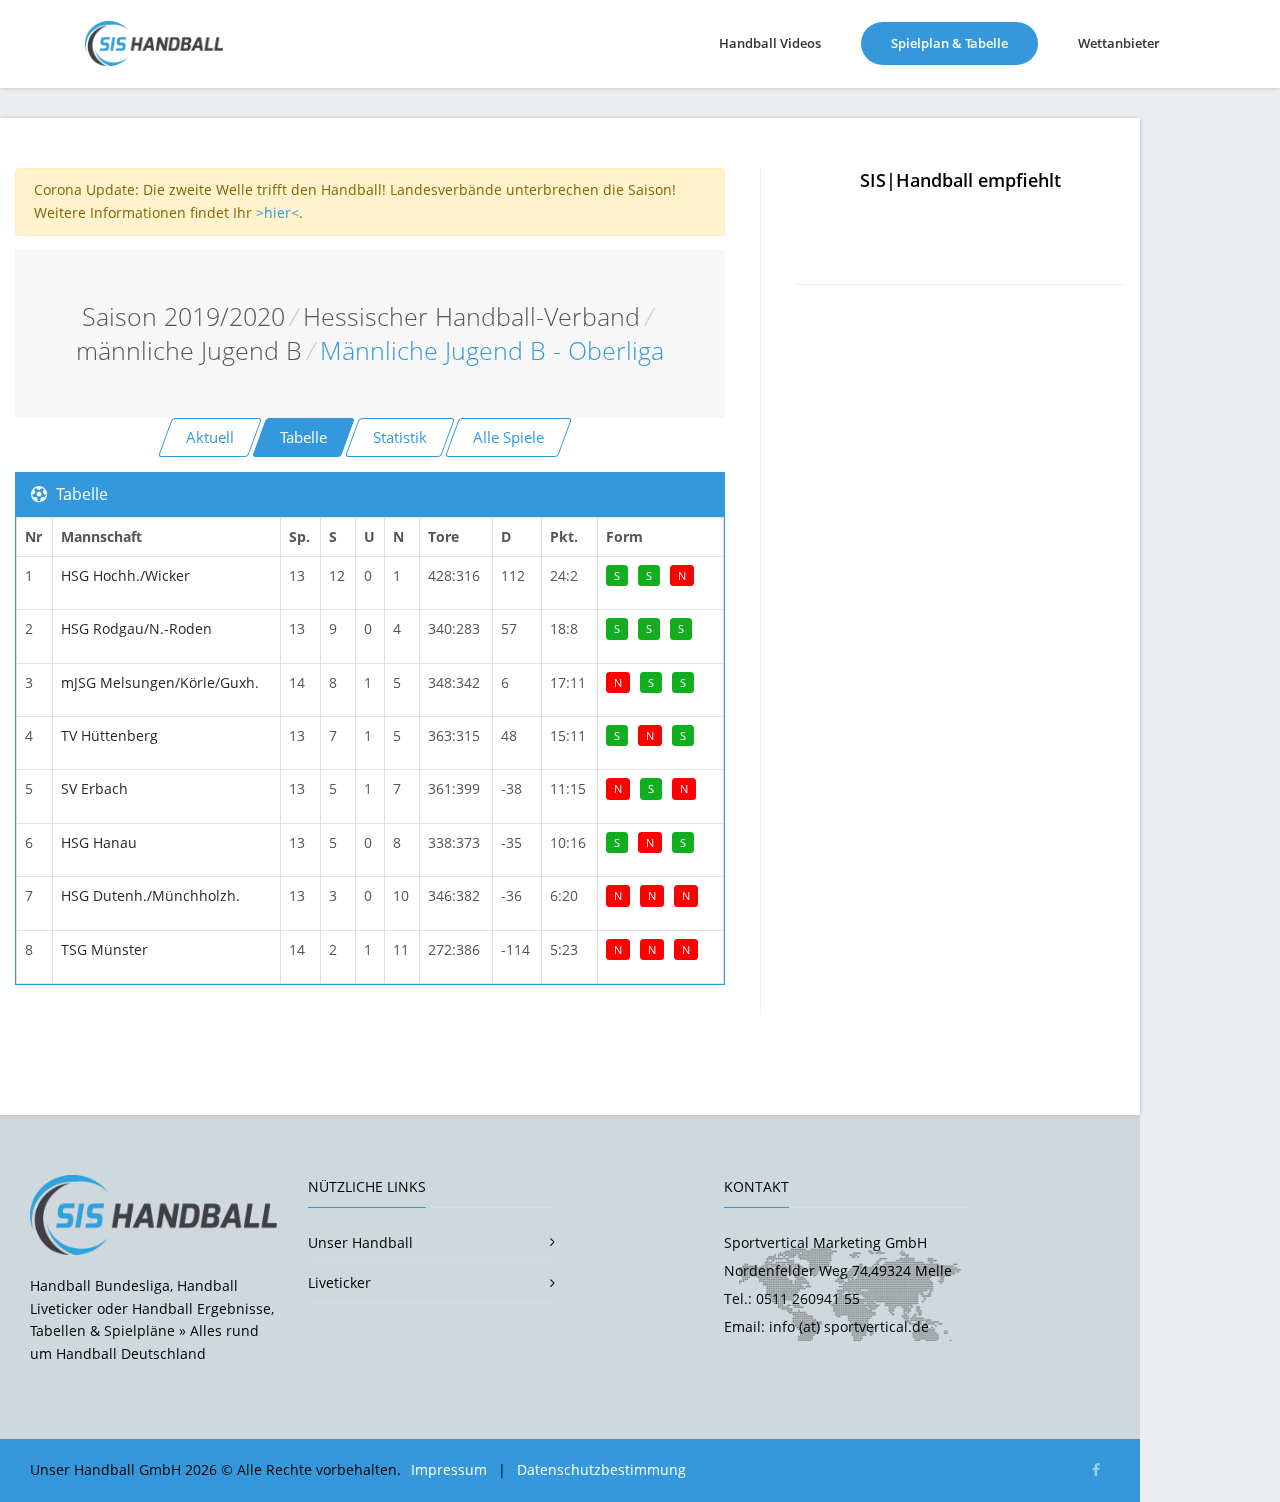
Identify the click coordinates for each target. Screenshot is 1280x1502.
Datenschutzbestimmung (601, 1469)
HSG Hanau (99, 842)
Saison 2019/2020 (183, 316)
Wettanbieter (1119, 43)
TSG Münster (104, 949)
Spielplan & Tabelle (964, 42)
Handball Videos (770, 43)
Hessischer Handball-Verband (471, 316)
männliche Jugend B (189, 350)
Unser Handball (360, 1242)
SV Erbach (94, 788)
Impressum (449, 1469)
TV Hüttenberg (109, 735)
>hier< (277, 212)
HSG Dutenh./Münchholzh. (150, 895)
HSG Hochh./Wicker (125, 575)
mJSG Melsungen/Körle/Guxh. (160, 682)
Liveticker (339, 1282)
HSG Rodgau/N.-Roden (136, 628)
